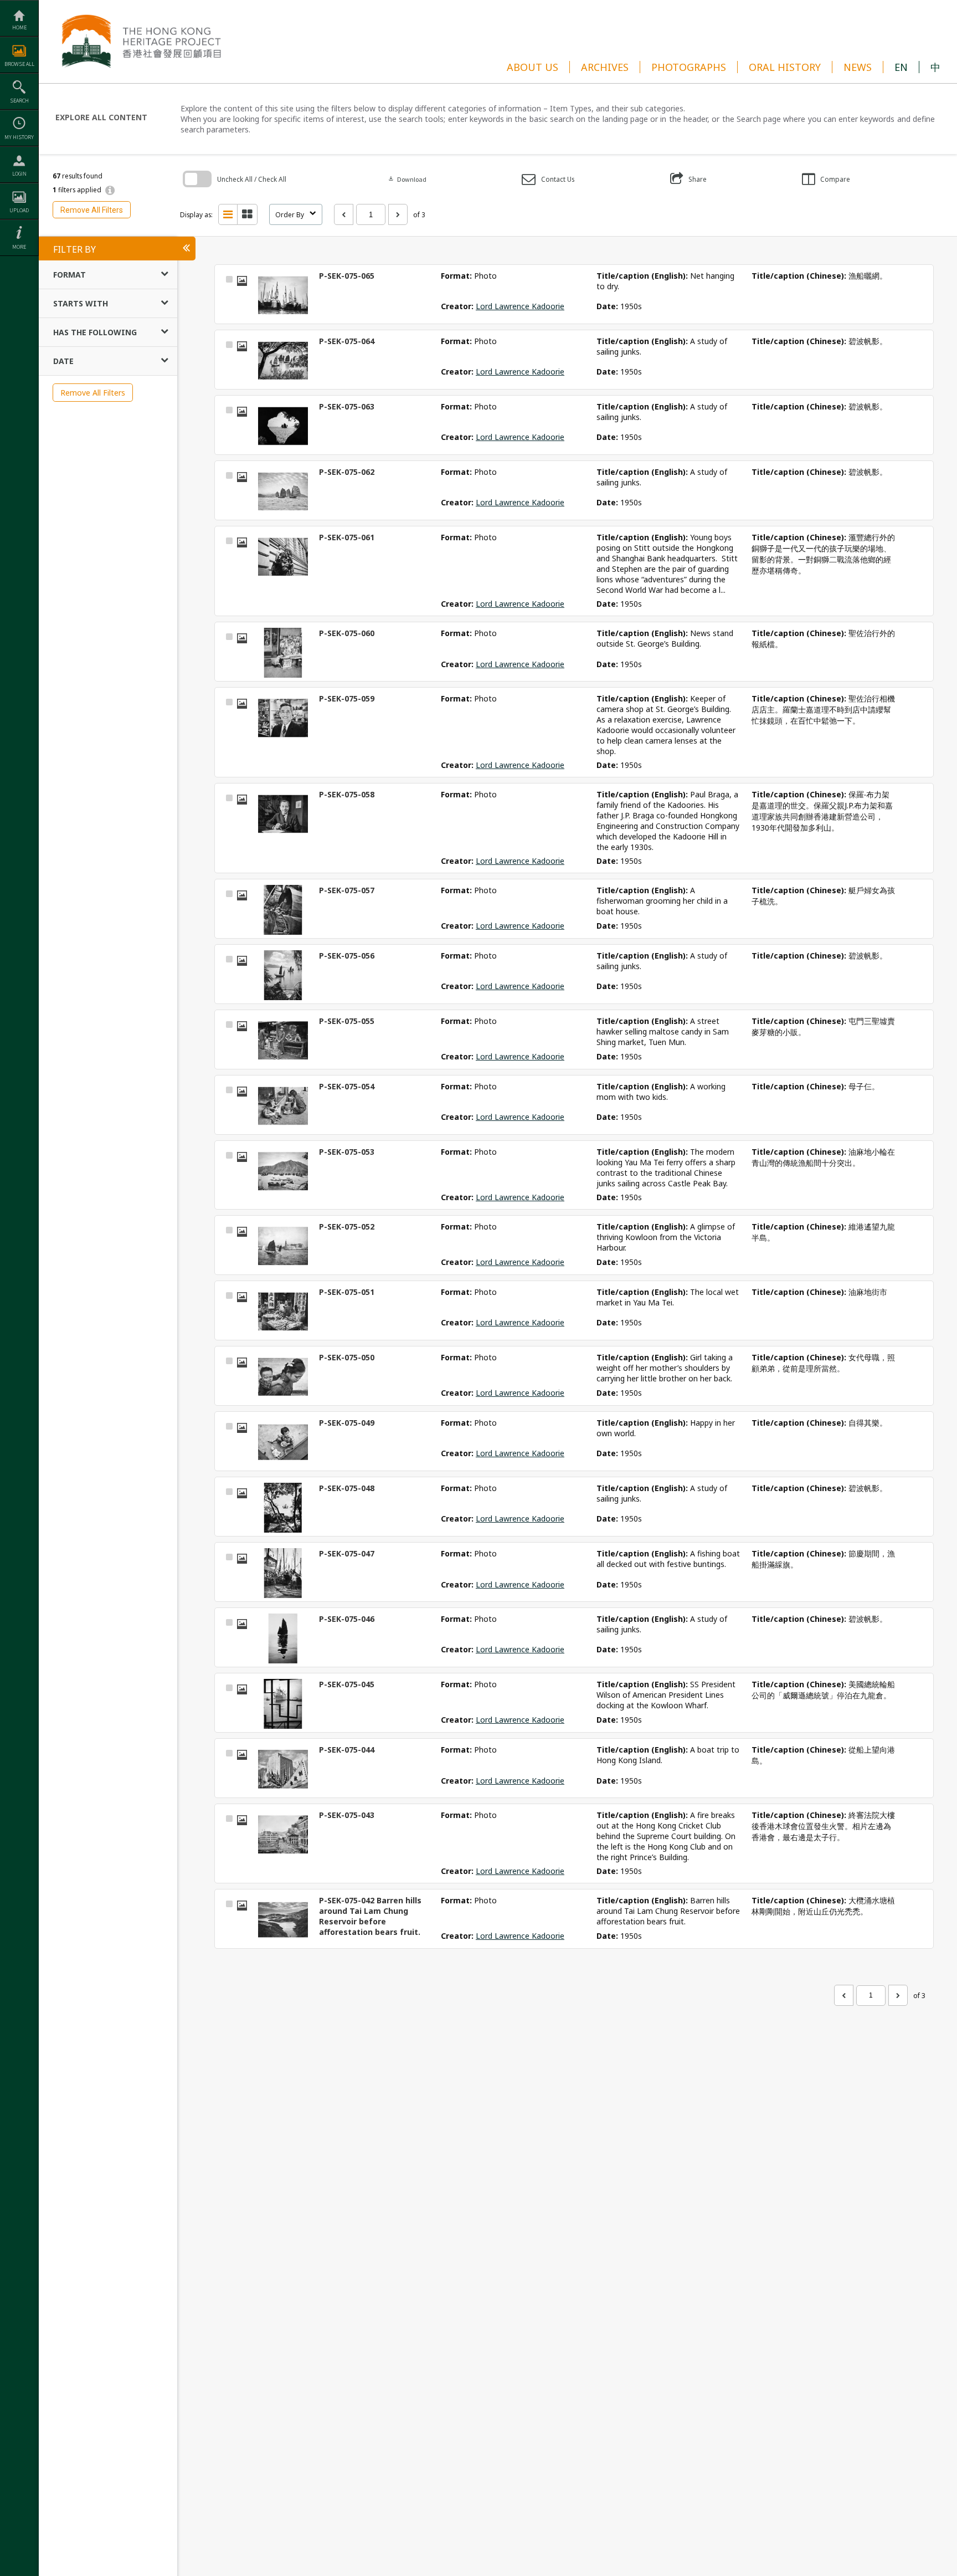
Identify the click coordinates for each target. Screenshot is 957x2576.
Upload (19, 210)
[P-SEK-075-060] (283, 653)
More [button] (19, 247)
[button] (548, 179)
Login (19, 174)
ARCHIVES (605, 67)
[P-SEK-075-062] (283, 491)
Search (19, 101)
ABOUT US (532, 67)
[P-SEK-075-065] (283, 295)
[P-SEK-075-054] (283, 1106)
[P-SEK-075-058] (283, 814)
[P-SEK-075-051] (283, 1312)
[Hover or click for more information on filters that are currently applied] (110, 191)
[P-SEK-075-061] (283, 557)
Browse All (19, 64)
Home (19, 27)
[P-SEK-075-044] (283, 1769)
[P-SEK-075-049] (283, 1442)
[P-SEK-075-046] (283, 1638)
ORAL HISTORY (785, 67)
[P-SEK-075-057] (283, 910)
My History (19, 137)
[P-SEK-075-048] (283, 1508)
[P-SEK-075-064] (283, 361)
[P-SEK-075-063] (283, 426)
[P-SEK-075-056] (283, 975)
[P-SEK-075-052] (283, 1246)
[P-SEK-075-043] (283, 1835)
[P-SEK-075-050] (283, 1377)
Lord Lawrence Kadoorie (520, 306)
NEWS (858, 67)
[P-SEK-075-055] (283, 1041)
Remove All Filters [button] (92, 210)
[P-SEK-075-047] (283, 1573)
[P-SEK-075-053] (283, 1171)
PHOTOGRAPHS (689, 67)
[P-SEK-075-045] (283, 1704)
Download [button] (407, 179)
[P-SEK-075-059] (283, 718)
